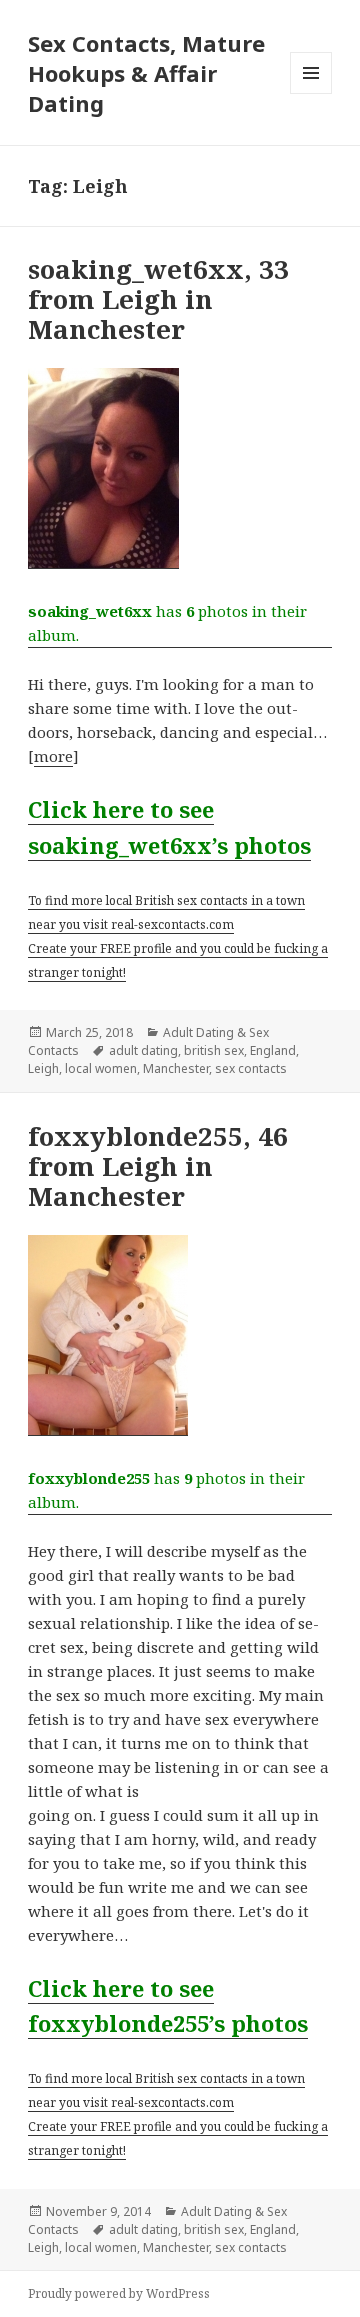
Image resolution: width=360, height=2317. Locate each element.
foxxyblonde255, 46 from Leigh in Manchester (158, 1166)
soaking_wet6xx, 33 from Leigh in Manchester (158, 299)
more (53, 756)
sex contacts (251, 1068)
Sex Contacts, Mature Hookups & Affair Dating (146, 73)
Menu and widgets (311, 93)
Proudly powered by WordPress (119, 2293)
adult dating (143, 1050)
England (273, 1050)
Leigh (43, 1068)
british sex (214, 1050)
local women (101, 1068)
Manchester (176, 1068)
